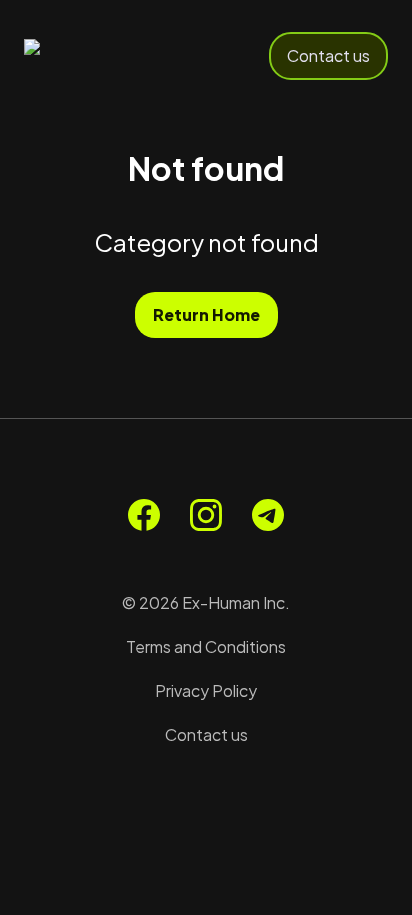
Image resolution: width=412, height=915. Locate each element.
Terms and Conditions (206, 646)
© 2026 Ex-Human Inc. (206, 602)
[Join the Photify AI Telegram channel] (268, 515)
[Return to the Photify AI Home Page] (92, 56)
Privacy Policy (206, 690)
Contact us (328, 55)
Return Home (206, 314)
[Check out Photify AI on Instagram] (206, 515)
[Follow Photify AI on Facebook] (144, 515)
